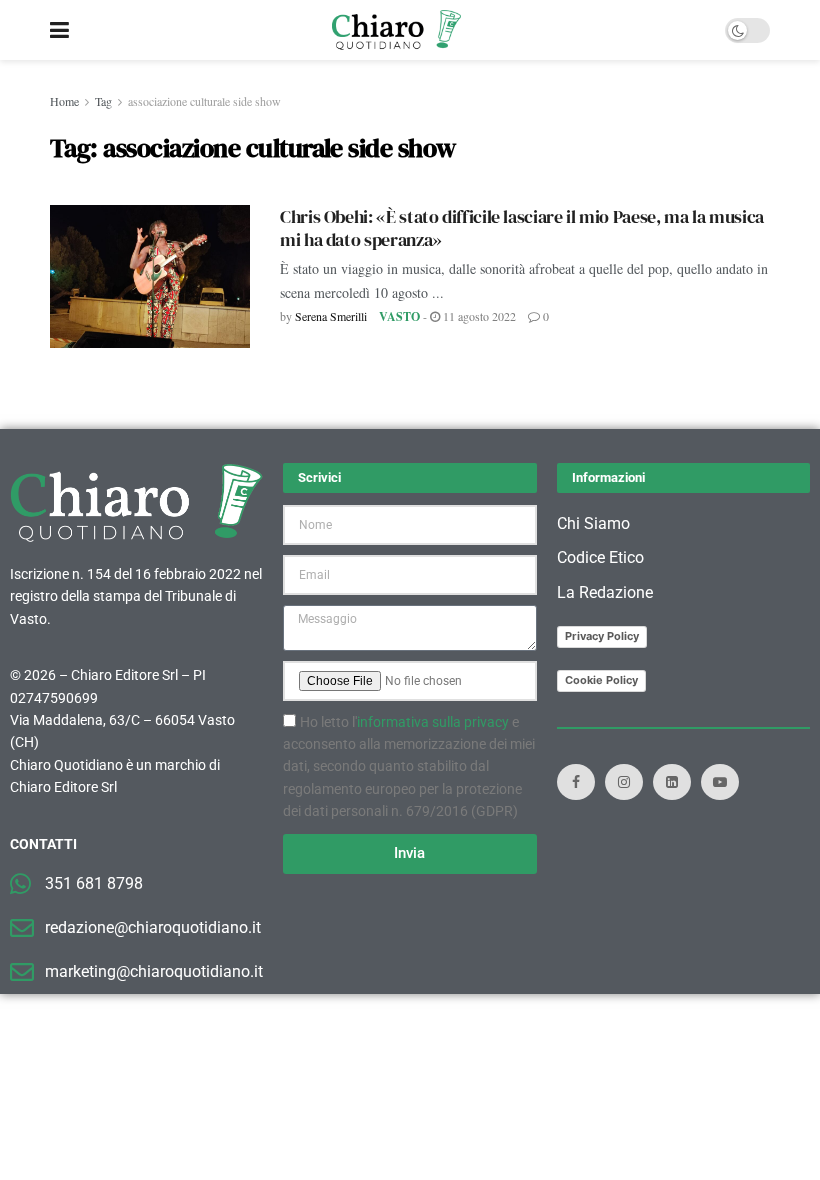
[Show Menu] (59, 30)
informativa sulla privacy (433, 722)
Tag (103, 101)
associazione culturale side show (204, 101)
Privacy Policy (602, 636)
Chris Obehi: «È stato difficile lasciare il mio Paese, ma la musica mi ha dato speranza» (522, 228)
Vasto (399, 316)
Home (64, 101)
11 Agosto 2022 (478, 316)
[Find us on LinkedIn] (672, 782)
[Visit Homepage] (396, 30)
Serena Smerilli (331, 316)
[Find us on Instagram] (624, 782)
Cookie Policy (601, 680)
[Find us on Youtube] (720, 782)
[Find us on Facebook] (576, 782)
